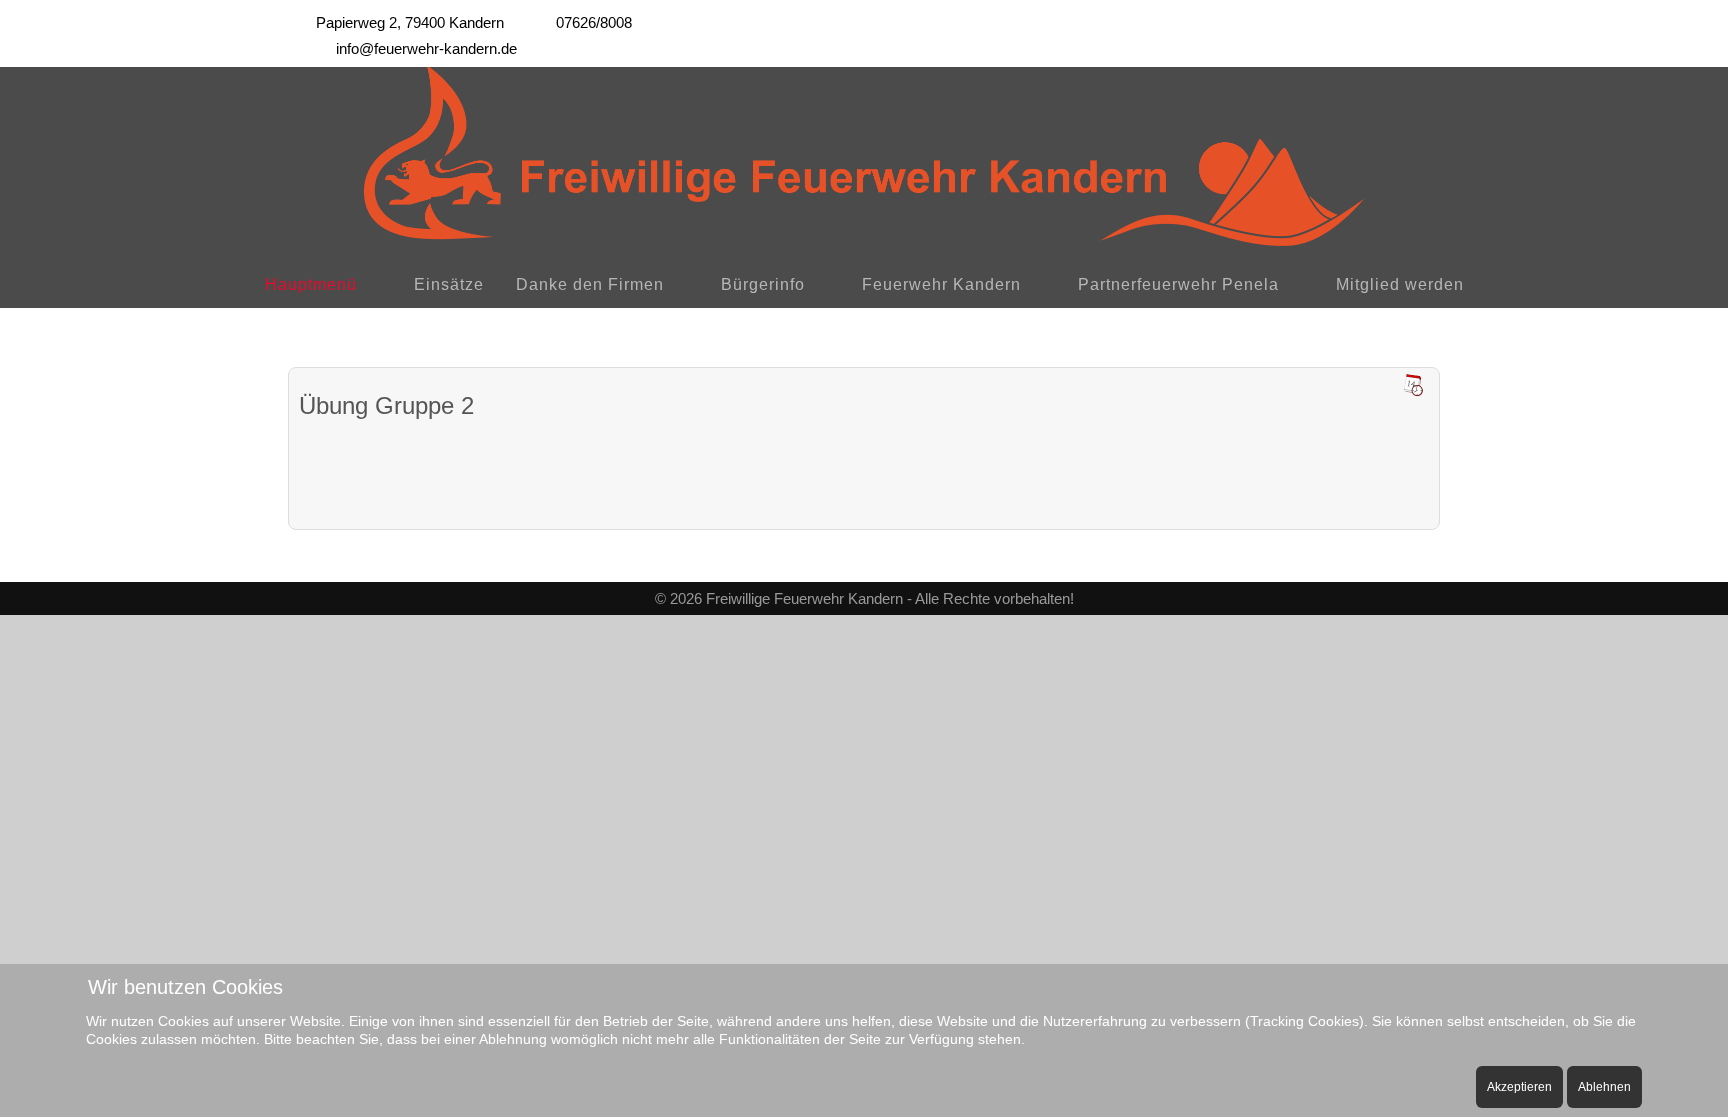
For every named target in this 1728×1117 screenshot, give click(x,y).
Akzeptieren (1519, 1087)
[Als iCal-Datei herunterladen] (1413, 385)
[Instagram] (1430, 17)
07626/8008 (594, 22)
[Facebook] (1386, 17)
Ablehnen (1604, 1087)
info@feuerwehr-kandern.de (426, 48)
